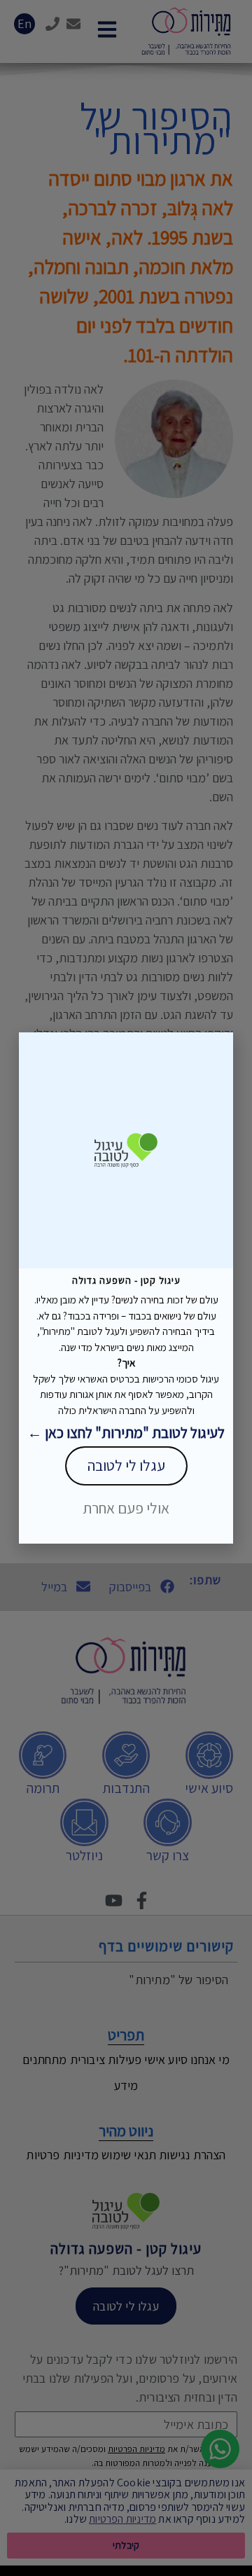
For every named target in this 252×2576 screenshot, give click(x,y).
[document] (126, 1288)
